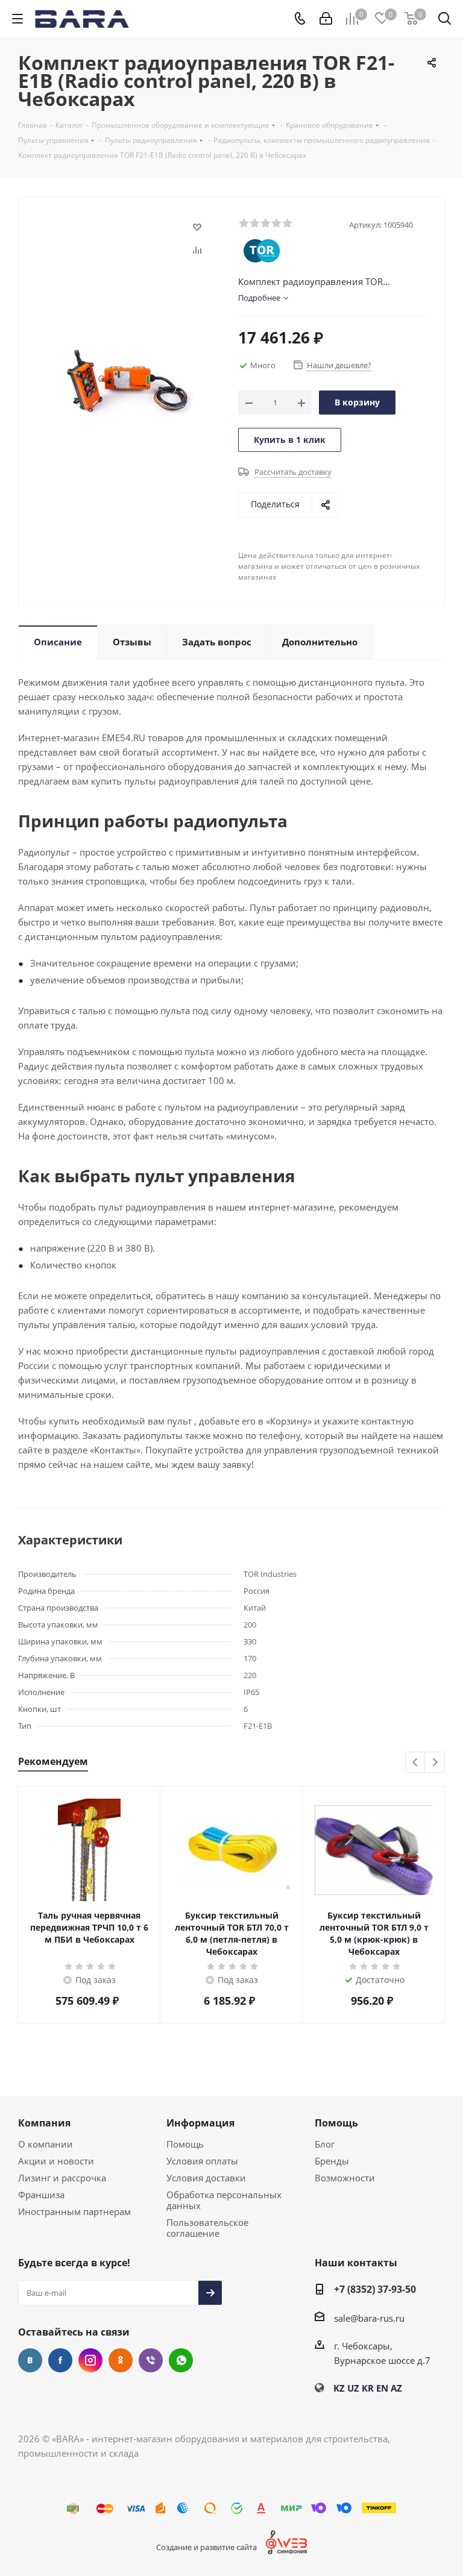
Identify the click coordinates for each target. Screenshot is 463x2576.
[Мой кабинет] (326, 19)
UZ (353, 2388)
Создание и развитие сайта (206, 2547)
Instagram (90, 2360)
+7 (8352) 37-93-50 (375, 2289)
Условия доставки (206, 2178)
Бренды (332, 2161)
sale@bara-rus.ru (369, 2318)
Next (435, 1763)
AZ (396, 2388)
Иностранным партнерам (74, 2211)
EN (382, 2388)
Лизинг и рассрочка (62, 2178)
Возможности (345, 2178)
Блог (325, 2144)
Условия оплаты (202, 2161)
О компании (46, 2144)
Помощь (185, 2144)
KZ (339, 2388)
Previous (416, 1763)
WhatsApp (181, 2360)
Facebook (60, 2360)
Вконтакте (30, 2360)
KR (368, 2388)
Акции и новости (56, 2161)
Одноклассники (121, 2360)
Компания (44, 2123)
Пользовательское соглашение (207, 2228)
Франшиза (41, 2195)
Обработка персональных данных (224, 2200)
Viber (151, 2360)
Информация (200, 2123)
